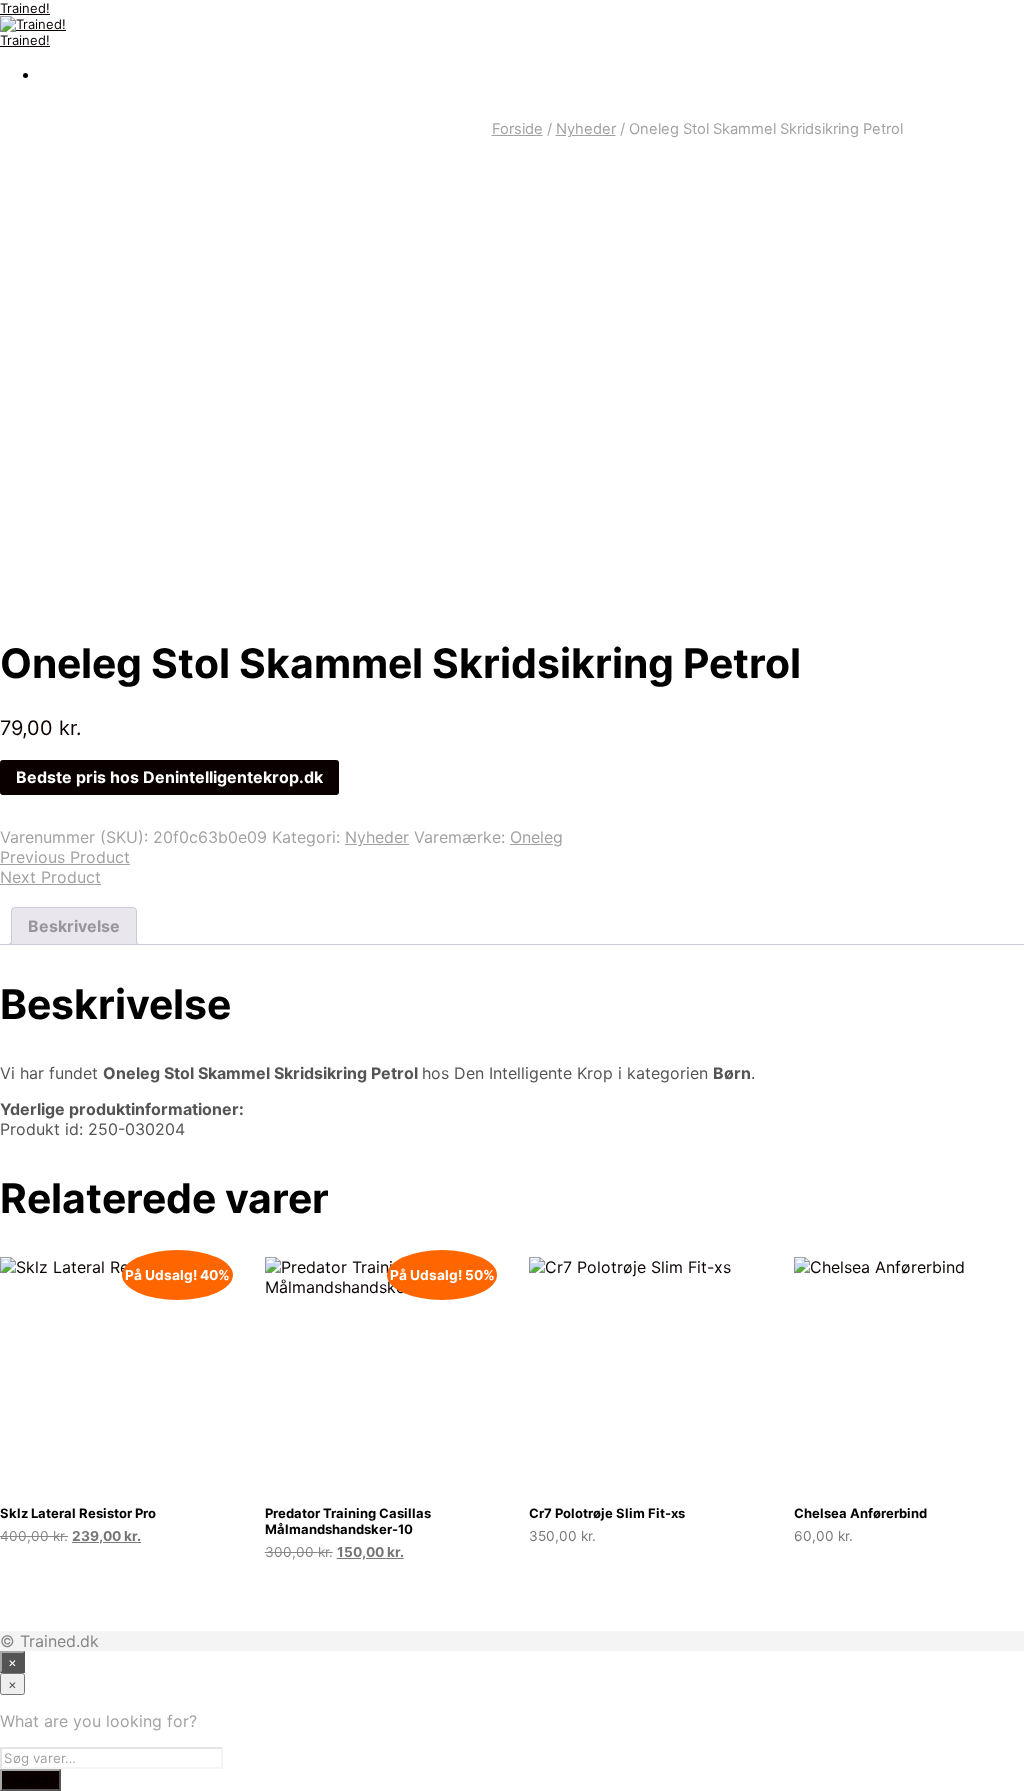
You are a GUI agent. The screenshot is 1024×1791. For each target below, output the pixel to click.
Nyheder (586, 129)
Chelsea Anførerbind (860, 1513)
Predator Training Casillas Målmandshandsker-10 (348, 1521)
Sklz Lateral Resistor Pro (78, 1513)
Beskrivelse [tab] (74, 926)
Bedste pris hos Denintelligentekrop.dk (169, 777)
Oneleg (536, 837)
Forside (517, 129)
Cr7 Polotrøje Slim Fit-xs (607, 1513)
